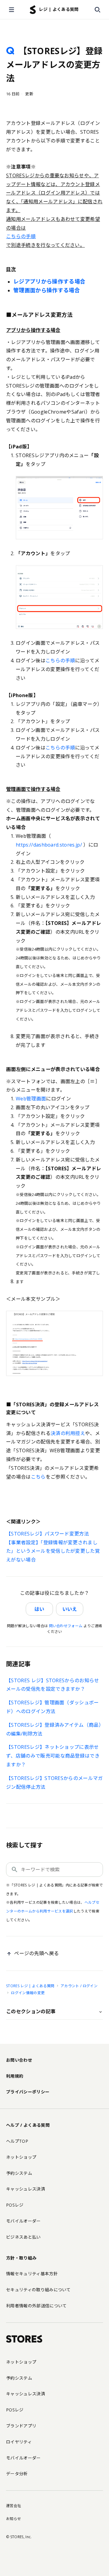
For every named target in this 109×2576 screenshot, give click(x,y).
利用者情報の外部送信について (36, 2306)
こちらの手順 (60, 660)
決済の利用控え (68, 1433)
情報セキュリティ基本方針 (32, 2274)
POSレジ (15, 2205)
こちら (38, 1477)
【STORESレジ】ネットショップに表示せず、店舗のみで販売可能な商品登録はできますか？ (53, 1756)
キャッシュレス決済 (26, 2189)
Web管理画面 (31, 1099)
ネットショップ (21, 2157)
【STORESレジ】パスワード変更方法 (48, 1534)
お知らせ (13, 2519)
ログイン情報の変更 (28, 1993)
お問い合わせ (19, 2060)
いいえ (70, 1609)
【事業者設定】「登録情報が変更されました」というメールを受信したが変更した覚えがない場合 (53, 1551)
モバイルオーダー (23, 2221)
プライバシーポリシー (28, 2092)
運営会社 (13, 2506)
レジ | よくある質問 (59, 9)
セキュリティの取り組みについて (38, 2290)
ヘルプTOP (17, 2141)
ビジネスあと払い (23, 2237)
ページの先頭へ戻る (36, 1953)
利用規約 (15, 2076)
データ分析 (17, 2474)
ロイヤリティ (19, 2442)
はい (39, 1609)
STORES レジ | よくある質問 (30, 1986)
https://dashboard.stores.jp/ (49, 845)
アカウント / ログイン (79, 1986)
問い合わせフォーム (66, 1626)
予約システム (19, 2173)
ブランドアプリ (21, 2426)
